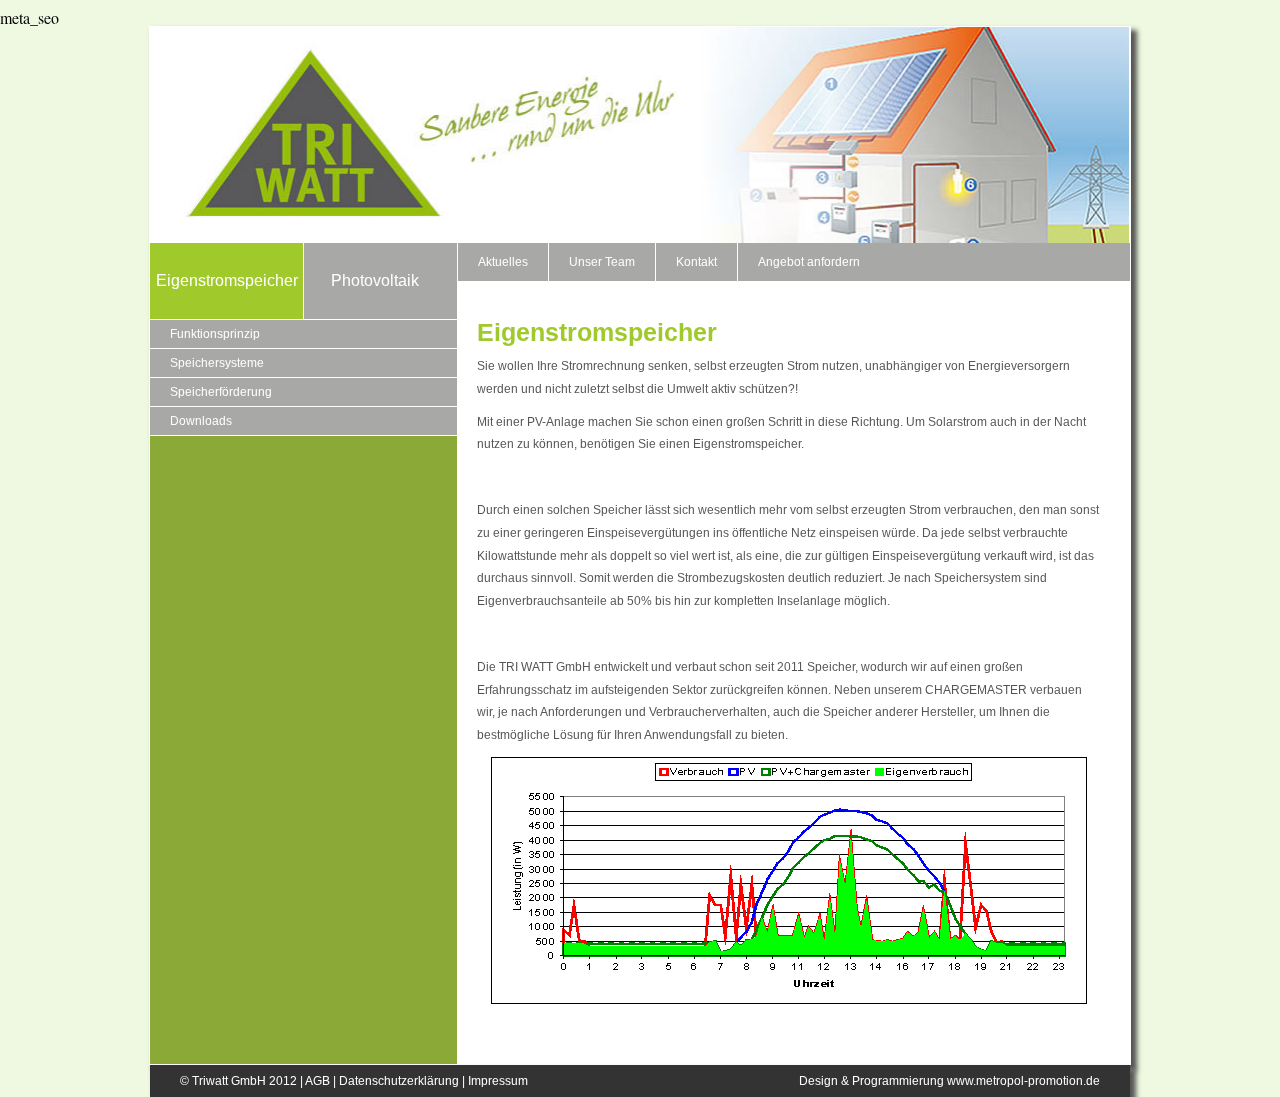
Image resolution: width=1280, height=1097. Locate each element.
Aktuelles (503, 262)
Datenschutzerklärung (399, 1081)
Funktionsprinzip (215, 334)
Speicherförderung (221, 392)
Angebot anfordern (809, 262)
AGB (317, 1081)
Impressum (498, 1081)
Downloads (201, 421)
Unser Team (602, 262)
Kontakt (696, 262)
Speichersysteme (217, 363)
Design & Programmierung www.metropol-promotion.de (949, 1081)
